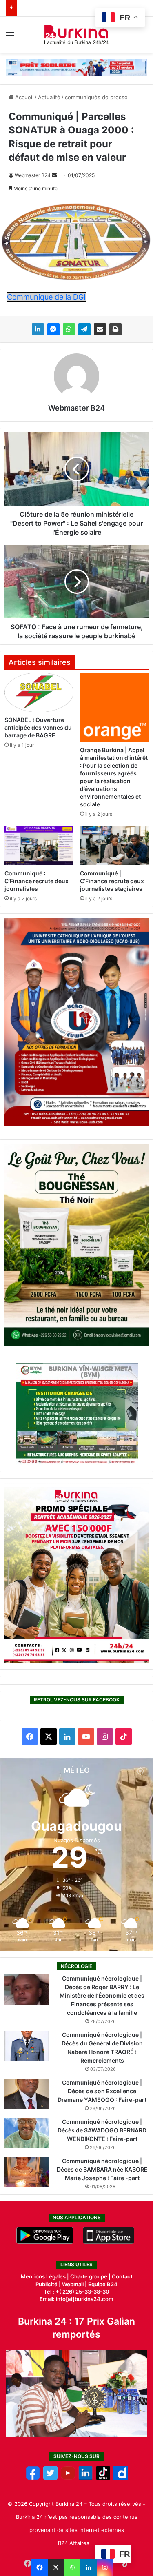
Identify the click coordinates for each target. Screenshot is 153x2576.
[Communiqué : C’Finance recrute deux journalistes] (39, 846)
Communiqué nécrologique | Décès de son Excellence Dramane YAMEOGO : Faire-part (102, 2091)
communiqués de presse (96, 97)
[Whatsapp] (72, 2567)
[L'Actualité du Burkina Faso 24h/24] (76, 35)
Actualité (49, 97)
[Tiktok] (103, 2478)
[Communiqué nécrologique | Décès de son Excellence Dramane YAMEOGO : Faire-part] (27, 2094)
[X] (56, 2567)
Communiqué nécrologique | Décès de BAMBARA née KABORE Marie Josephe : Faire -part (102, 2169)
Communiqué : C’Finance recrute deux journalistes (37, 881)
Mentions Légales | (45, 2276)
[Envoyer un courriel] (54, 175)
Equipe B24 (102, 2284)
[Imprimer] (115, 329)
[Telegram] (84, 329)
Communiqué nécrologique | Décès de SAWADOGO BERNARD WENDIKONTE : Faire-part (102, 2130)
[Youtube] (68, 2478)
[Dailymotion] (121, 2478)
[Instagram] (105, 2567)
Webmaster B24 (33, 175)
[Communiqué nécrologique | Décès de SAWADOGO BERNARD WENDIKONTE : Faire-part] (27, 2133)
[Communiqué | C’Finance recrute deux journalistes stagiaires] (114, 846)
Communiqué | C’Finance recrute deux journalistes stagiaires (112, 881)
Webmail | (74, 2284)
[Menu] (10, 38)
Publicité (47, 2284)
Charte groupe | (91, 2276)
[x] (50, 2478)
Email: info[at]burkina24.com (76, 2299)
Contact (122, 2276)
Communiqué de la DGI (46, 297)
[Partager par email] (100, 329)
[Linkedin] (89, 2567)
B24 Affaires (74, 2543)
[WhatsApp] (69, 329)
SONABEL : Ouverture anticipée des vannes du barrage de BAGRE (38, 727)
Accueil (23, 97)
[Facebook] (40, 2567)
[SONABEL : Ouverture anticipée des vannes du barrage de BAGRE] (39, 692)
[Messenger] (53, 329)
